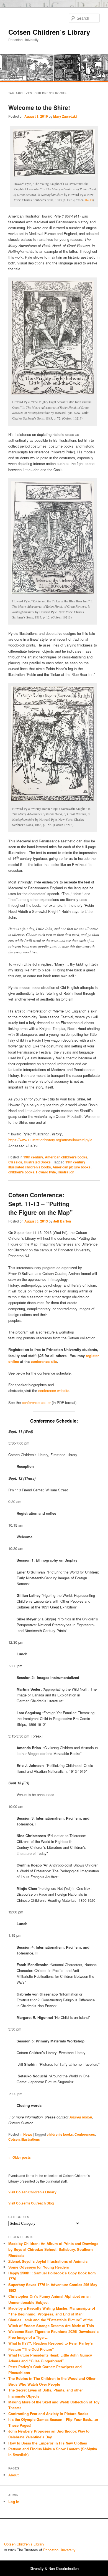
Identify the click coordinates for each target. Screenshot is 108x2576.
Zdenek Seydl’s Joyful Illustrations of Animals (48, 2261)
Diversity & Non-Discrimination (54, 2568)
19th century (33, 1157)
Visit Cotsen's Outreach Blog (31, 2203)
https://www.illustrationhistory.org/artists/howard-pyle (50, 1140)
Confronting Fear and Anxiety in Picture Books (48, 2414)
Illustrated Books (37, 1162)
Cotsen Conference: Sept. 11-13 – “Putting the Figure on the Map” (41, 1204)
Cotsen (14, 2139)
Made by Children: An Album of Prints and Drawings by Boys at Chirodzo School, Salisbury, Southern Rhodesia (53, 2249)
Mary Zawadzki (65, 116)
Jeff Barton (62, 1221)
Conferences (85, 2134)
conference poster (36, 1402)
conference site (44, 1361)
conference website (54, 1391)
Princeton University (83, 2532)
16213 (89, 200)
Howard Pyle (46, 1172)
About (13, 2475)
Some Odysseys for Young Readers (39, 2267)
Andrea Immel (81, 2117)
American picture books (72, 1167)
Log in (14, 2502)
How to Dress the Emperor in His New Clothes (48, 2443)
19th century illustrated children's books (47, 1165)
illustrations (31, 2139)
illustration (66, 1172)
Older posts (20, 2157)
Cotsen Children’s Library (49, 32)
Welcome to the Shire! (39, 107)
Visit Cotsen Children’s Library (32, 2192)
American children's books (66, 1157)
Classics (15, 1162)
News (28, 2134)
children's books (21, 1172)
